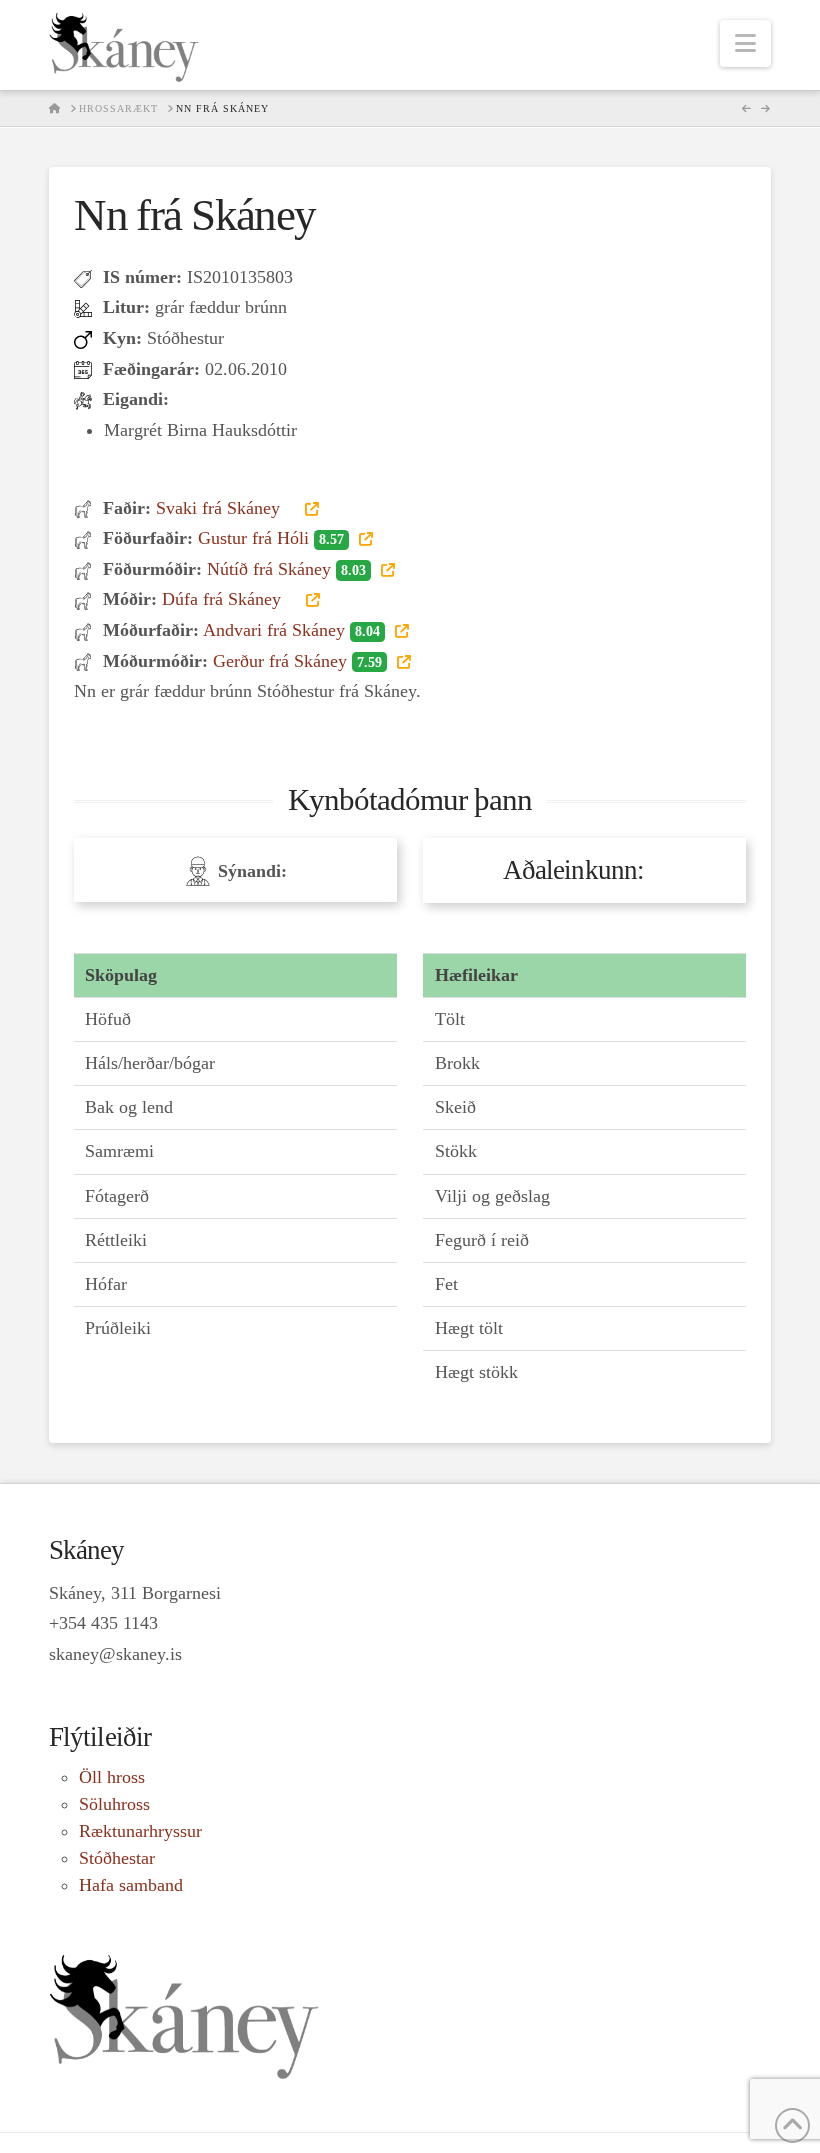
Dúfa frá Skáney (224, 599)
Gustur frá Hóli (271, 538)
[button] (745, 43)
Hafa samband (131, 1885)
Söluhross (114, 1804)
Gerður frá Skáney (297, 661)
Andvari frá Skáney (291, 630)
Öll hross (112, 1777)
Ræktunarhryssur (140, 1831)
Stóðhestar (117, 1858)
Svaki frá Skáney (220, 508)
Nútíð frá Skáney (286, 569)
